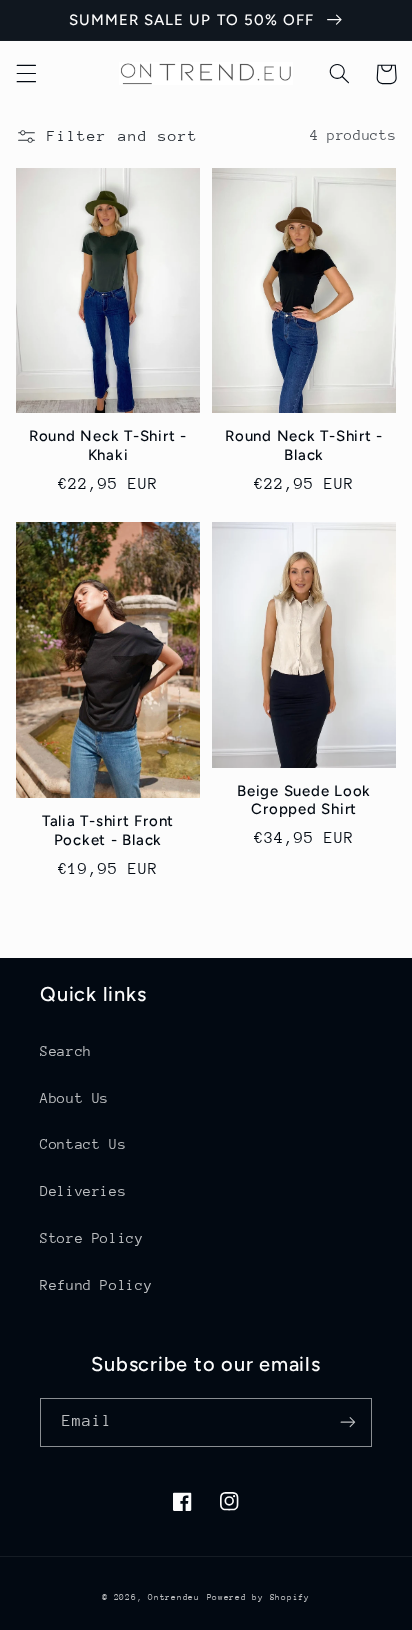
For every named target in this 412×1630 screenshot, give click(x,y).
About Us (74, 1098)
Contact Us (83, 1144)
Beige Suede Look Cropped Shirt (304, 800)
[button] (26, 74)
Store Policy (92, 1238)
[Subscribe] (348, 1422)
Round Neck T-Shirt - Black (304, 445)
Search (66, 1051)
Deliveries (83, 1191)
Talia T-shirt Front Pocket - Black (108, 830)
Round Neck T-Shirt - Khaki (108, 445)
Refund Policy (96, 1285)
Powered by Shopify (258, 1597)
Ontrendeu (174, 1597)
